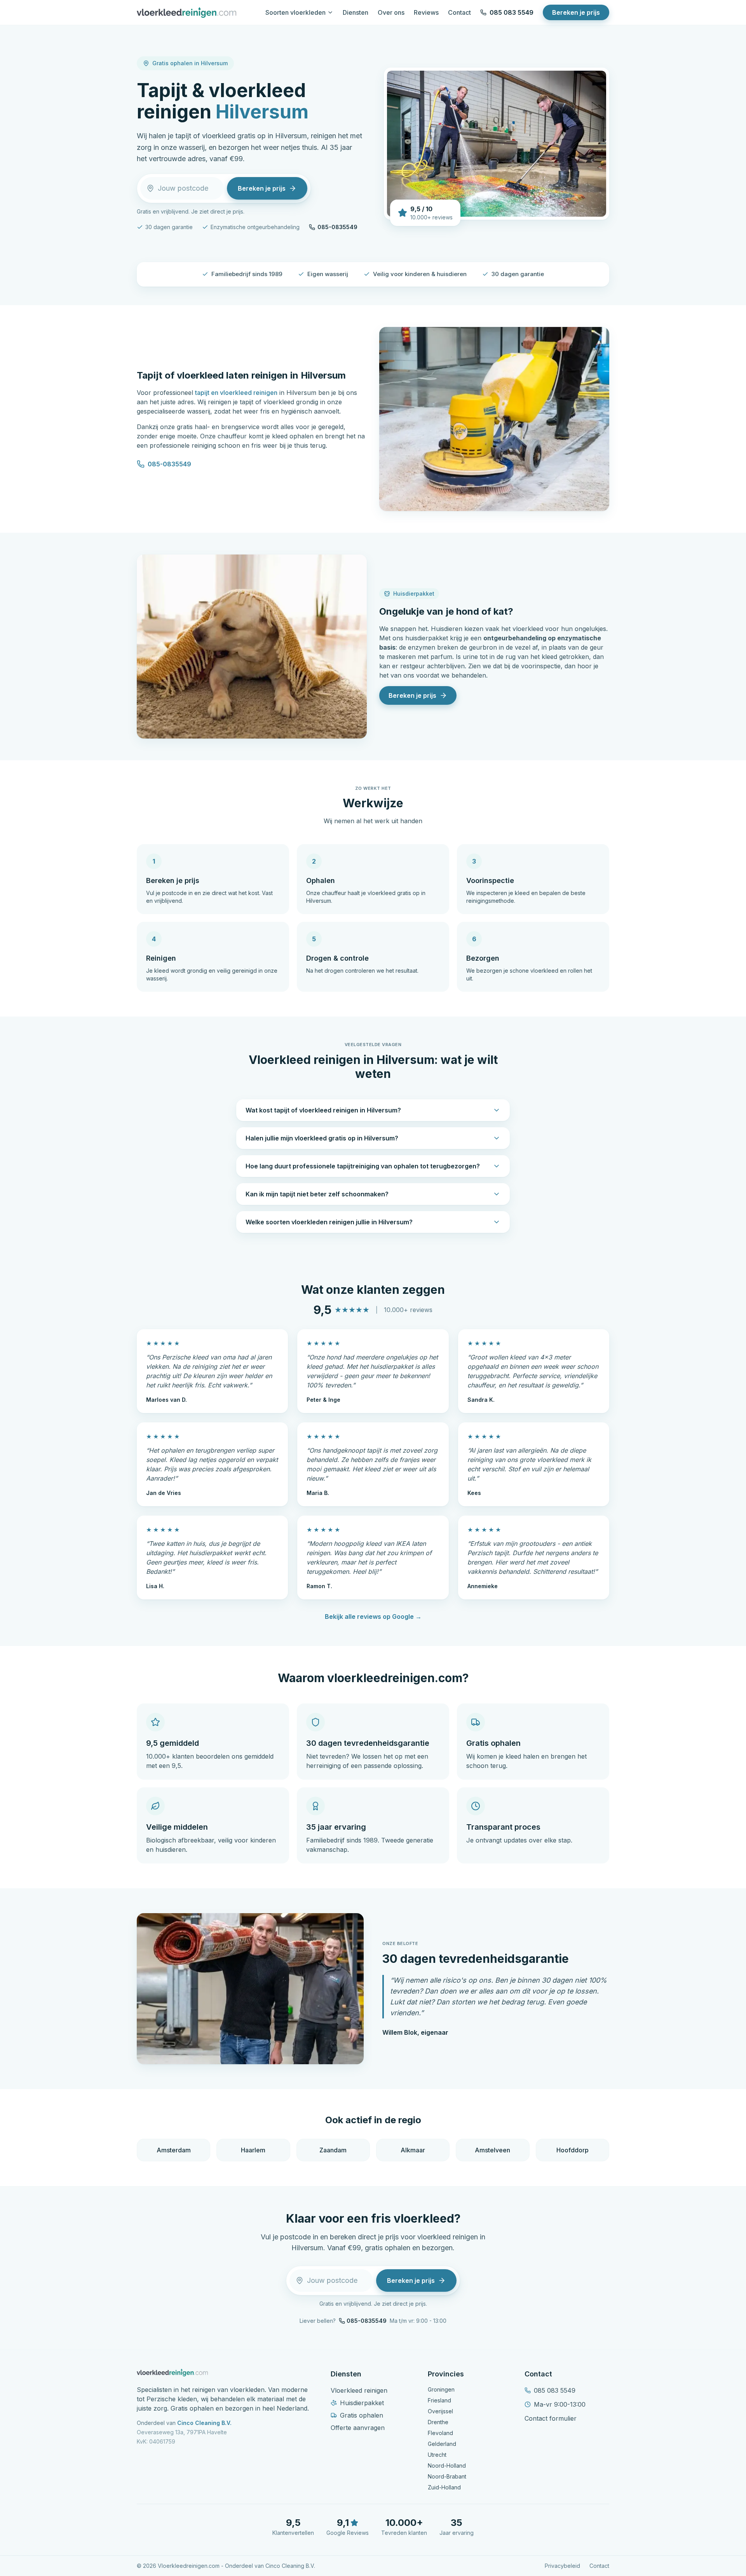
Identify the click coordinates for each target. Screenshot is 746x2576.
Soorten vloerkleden (295, 12)
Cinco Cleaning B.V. (204, 2423)
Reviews (426, 12)
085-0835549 (337, 227)
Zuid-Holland (444, 2487)
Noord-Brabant (447, 2476)
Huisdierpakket (362, 2403)
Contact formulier (551, 2418)
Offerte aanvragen (358, 2428)
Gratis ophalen (362, 2415)
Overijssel (440, 2411)
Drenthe (438, 2422)
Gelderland (442, 2444)
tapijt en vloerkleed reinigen (236, 393)
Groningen (441, 2389)
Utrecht (437, 2455)
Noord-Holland (447, 2466)
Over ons (391, 12)
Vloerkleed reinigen (359, 2390)
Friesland (439, 2400)
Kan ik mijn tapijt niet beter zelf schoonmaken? (317, 1194)
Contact (459, 12)
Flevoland (440, 2433)
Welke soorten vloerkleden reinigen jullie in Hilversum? (329, 1222)
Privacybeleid (562, 2566)
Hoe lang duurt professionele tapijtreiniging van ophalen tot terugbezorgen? (363, 1166)
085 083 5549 (512, 12)
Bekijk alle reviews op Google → (373, 1617)
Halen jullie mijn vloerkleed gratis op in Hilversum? (322, 1138)
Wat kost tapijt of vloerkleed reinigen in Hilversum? (323, 1110)
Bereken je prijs (576, 12)
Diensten (356, 12)
